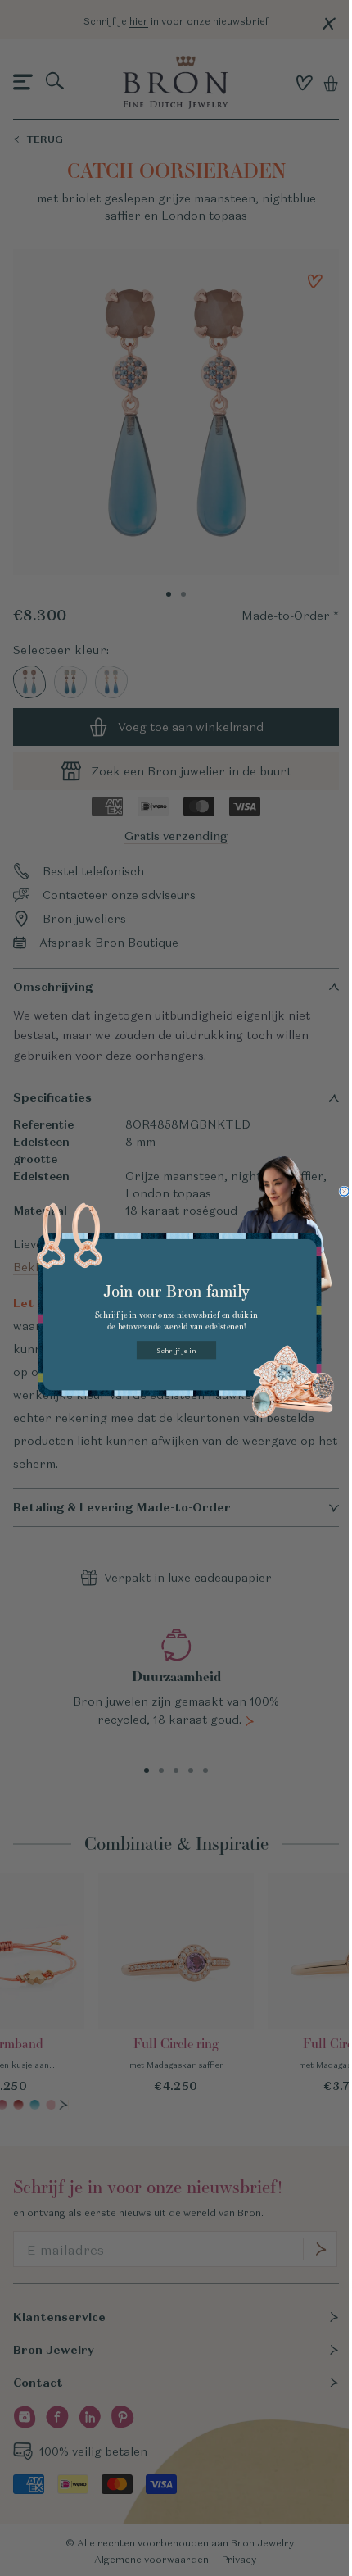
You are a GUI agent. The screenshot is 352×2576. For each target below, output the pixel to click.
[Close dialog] (343, 1191)
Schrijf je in (176, 1350)
